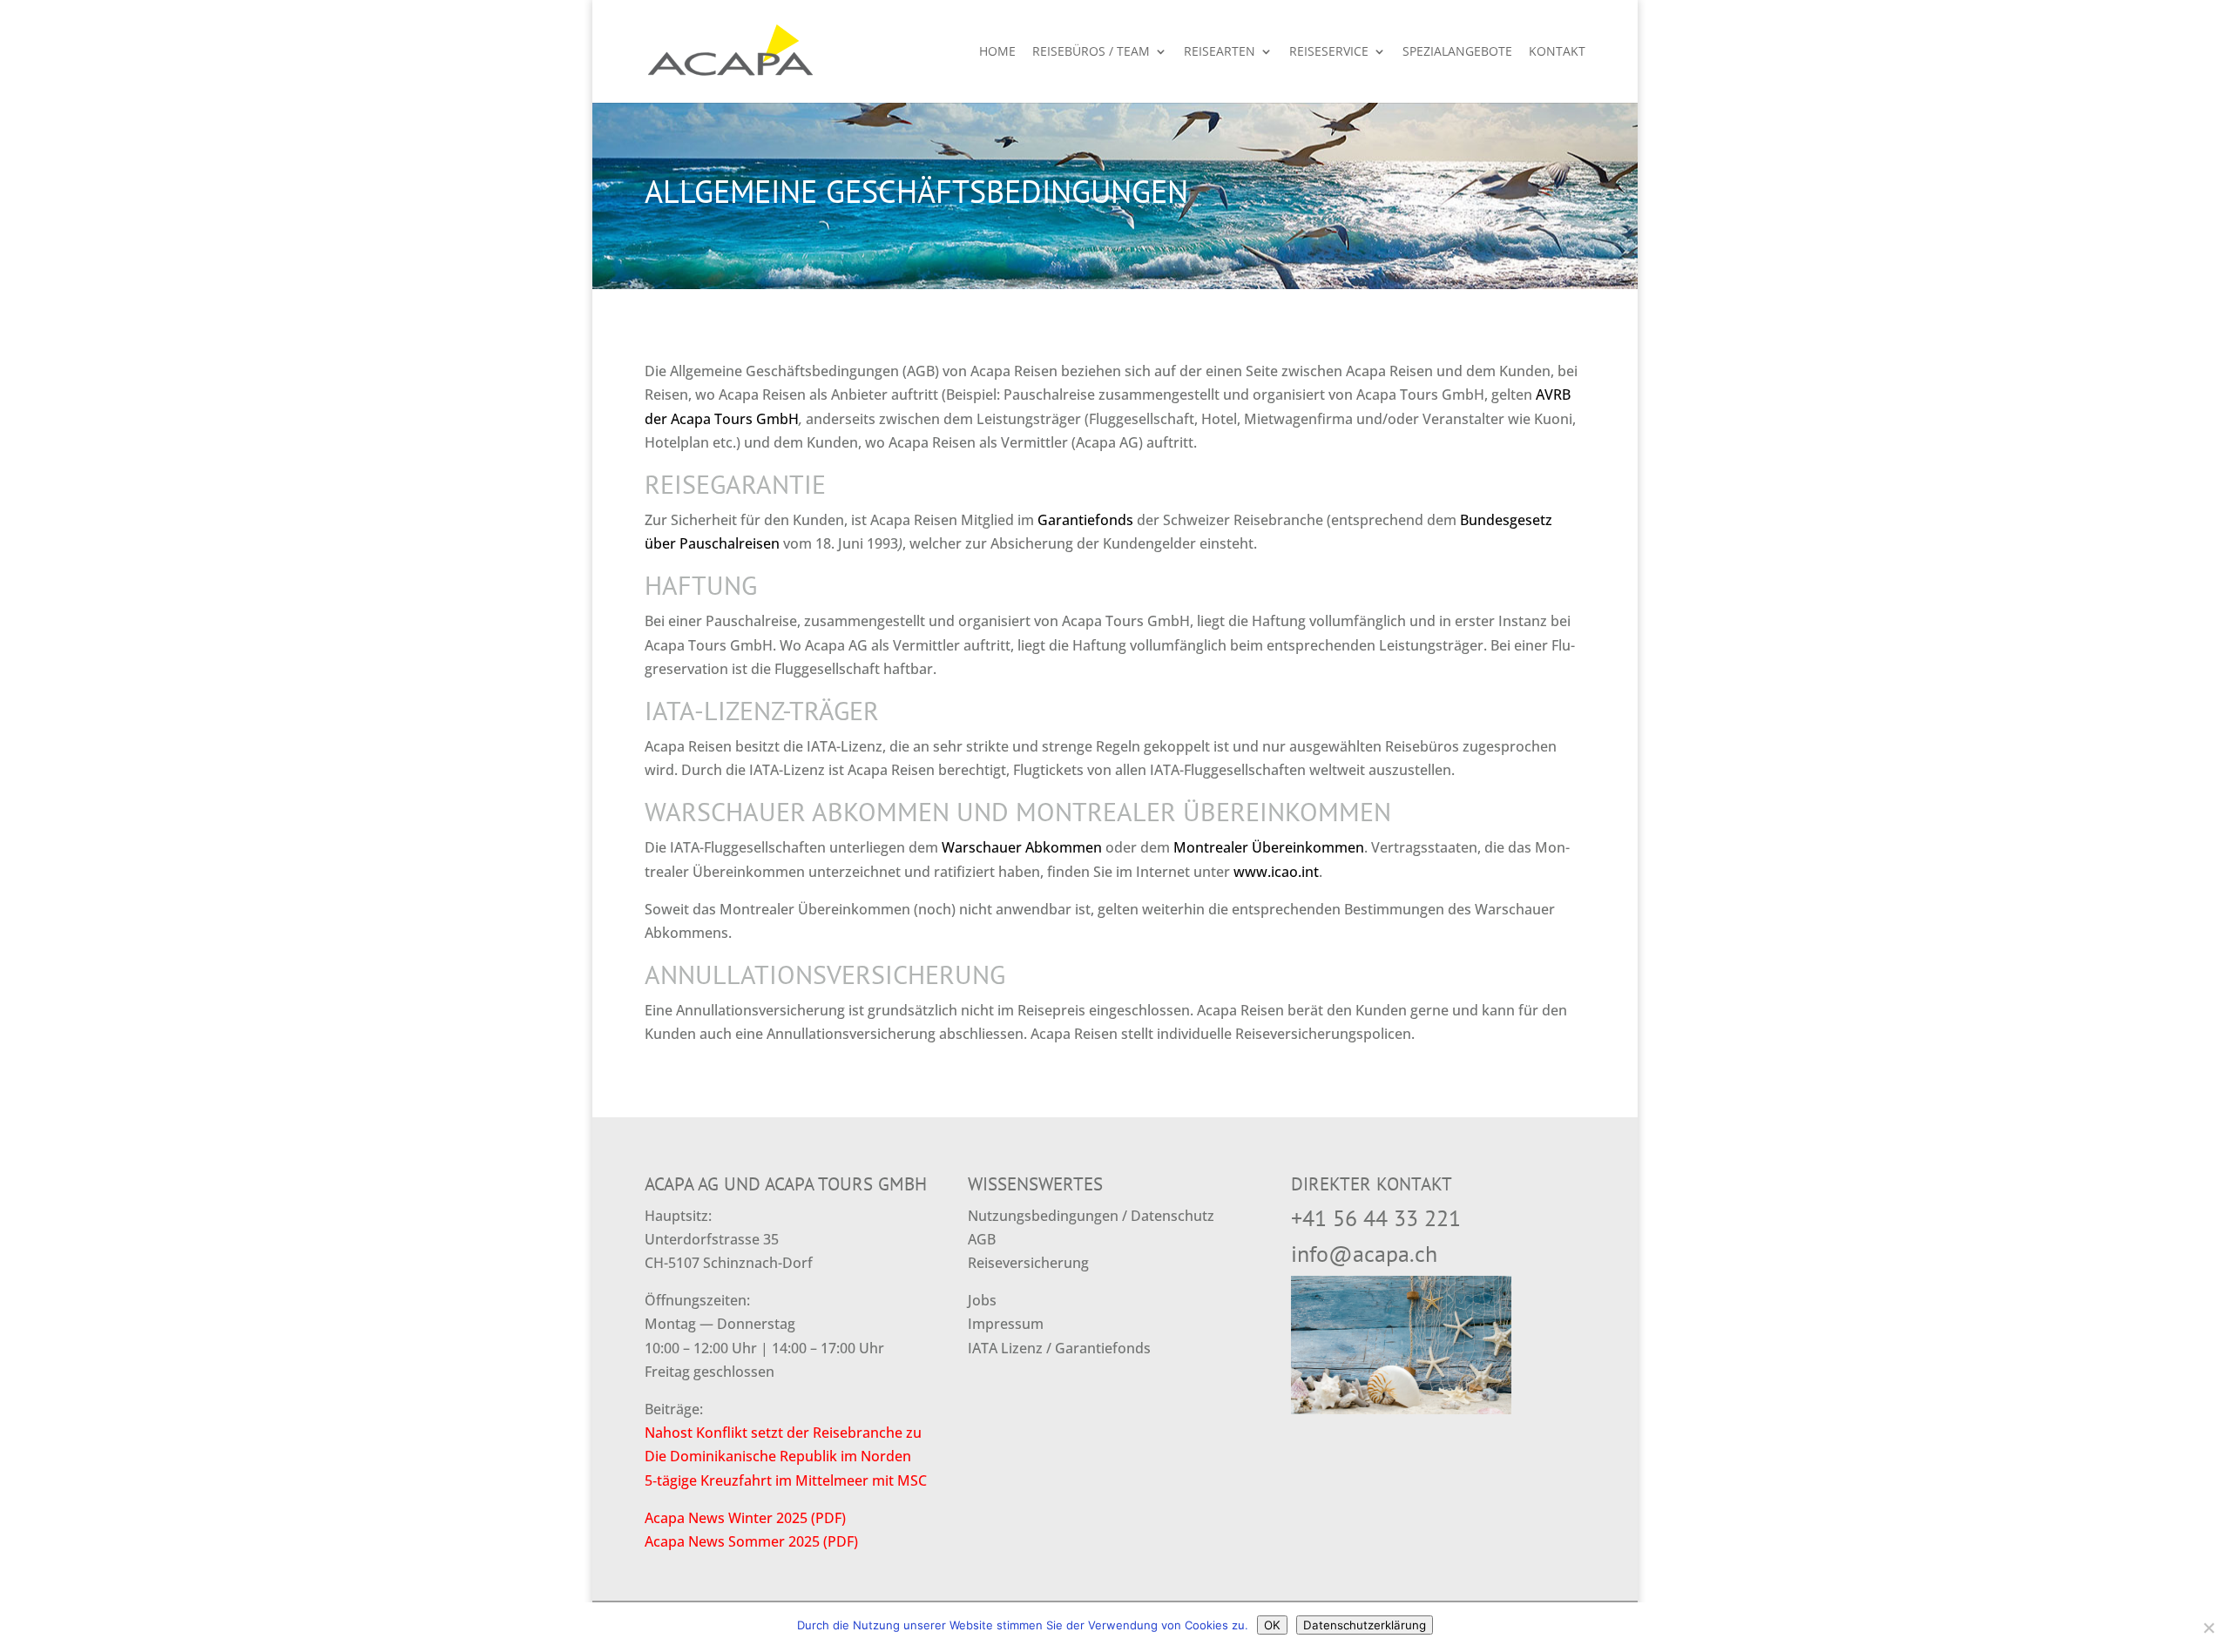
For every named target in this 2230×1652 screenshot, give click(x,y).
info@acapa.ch (1364, 1254)
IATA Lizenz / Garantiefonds (1059, 1348)
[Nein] (2208, 1628)
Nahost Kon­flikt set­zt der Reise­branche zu (783, 1433)
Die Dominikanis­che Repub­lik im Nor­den (778, 1456)
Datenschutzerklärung (1365, 1625)
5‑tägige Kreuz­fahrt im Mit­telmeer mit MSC (786, 1480)
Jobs (982, 1300)
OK (1272, 1625)
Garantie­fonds (1085, 520)
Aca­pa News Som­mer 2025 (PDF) (751, 1541)
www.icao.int (1276, 872)
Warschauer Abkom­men (1022, 847)
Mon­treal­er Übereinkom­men (1269, 847)
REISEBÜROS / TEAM (1091, 52)
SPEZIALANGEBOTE (1457, 52)
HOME (997, 52)
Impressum (1006, 1324)
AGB (982, 1239)
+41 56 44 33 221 (1376, 1218)
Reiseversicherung (1028, 1263)
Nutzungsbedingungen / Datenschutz (1091, 1216)
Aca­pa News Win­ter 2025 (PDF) (745, 1518)
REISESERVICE (1329, 52)
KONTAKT (1557, 52)
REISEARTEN (1220, 52)
